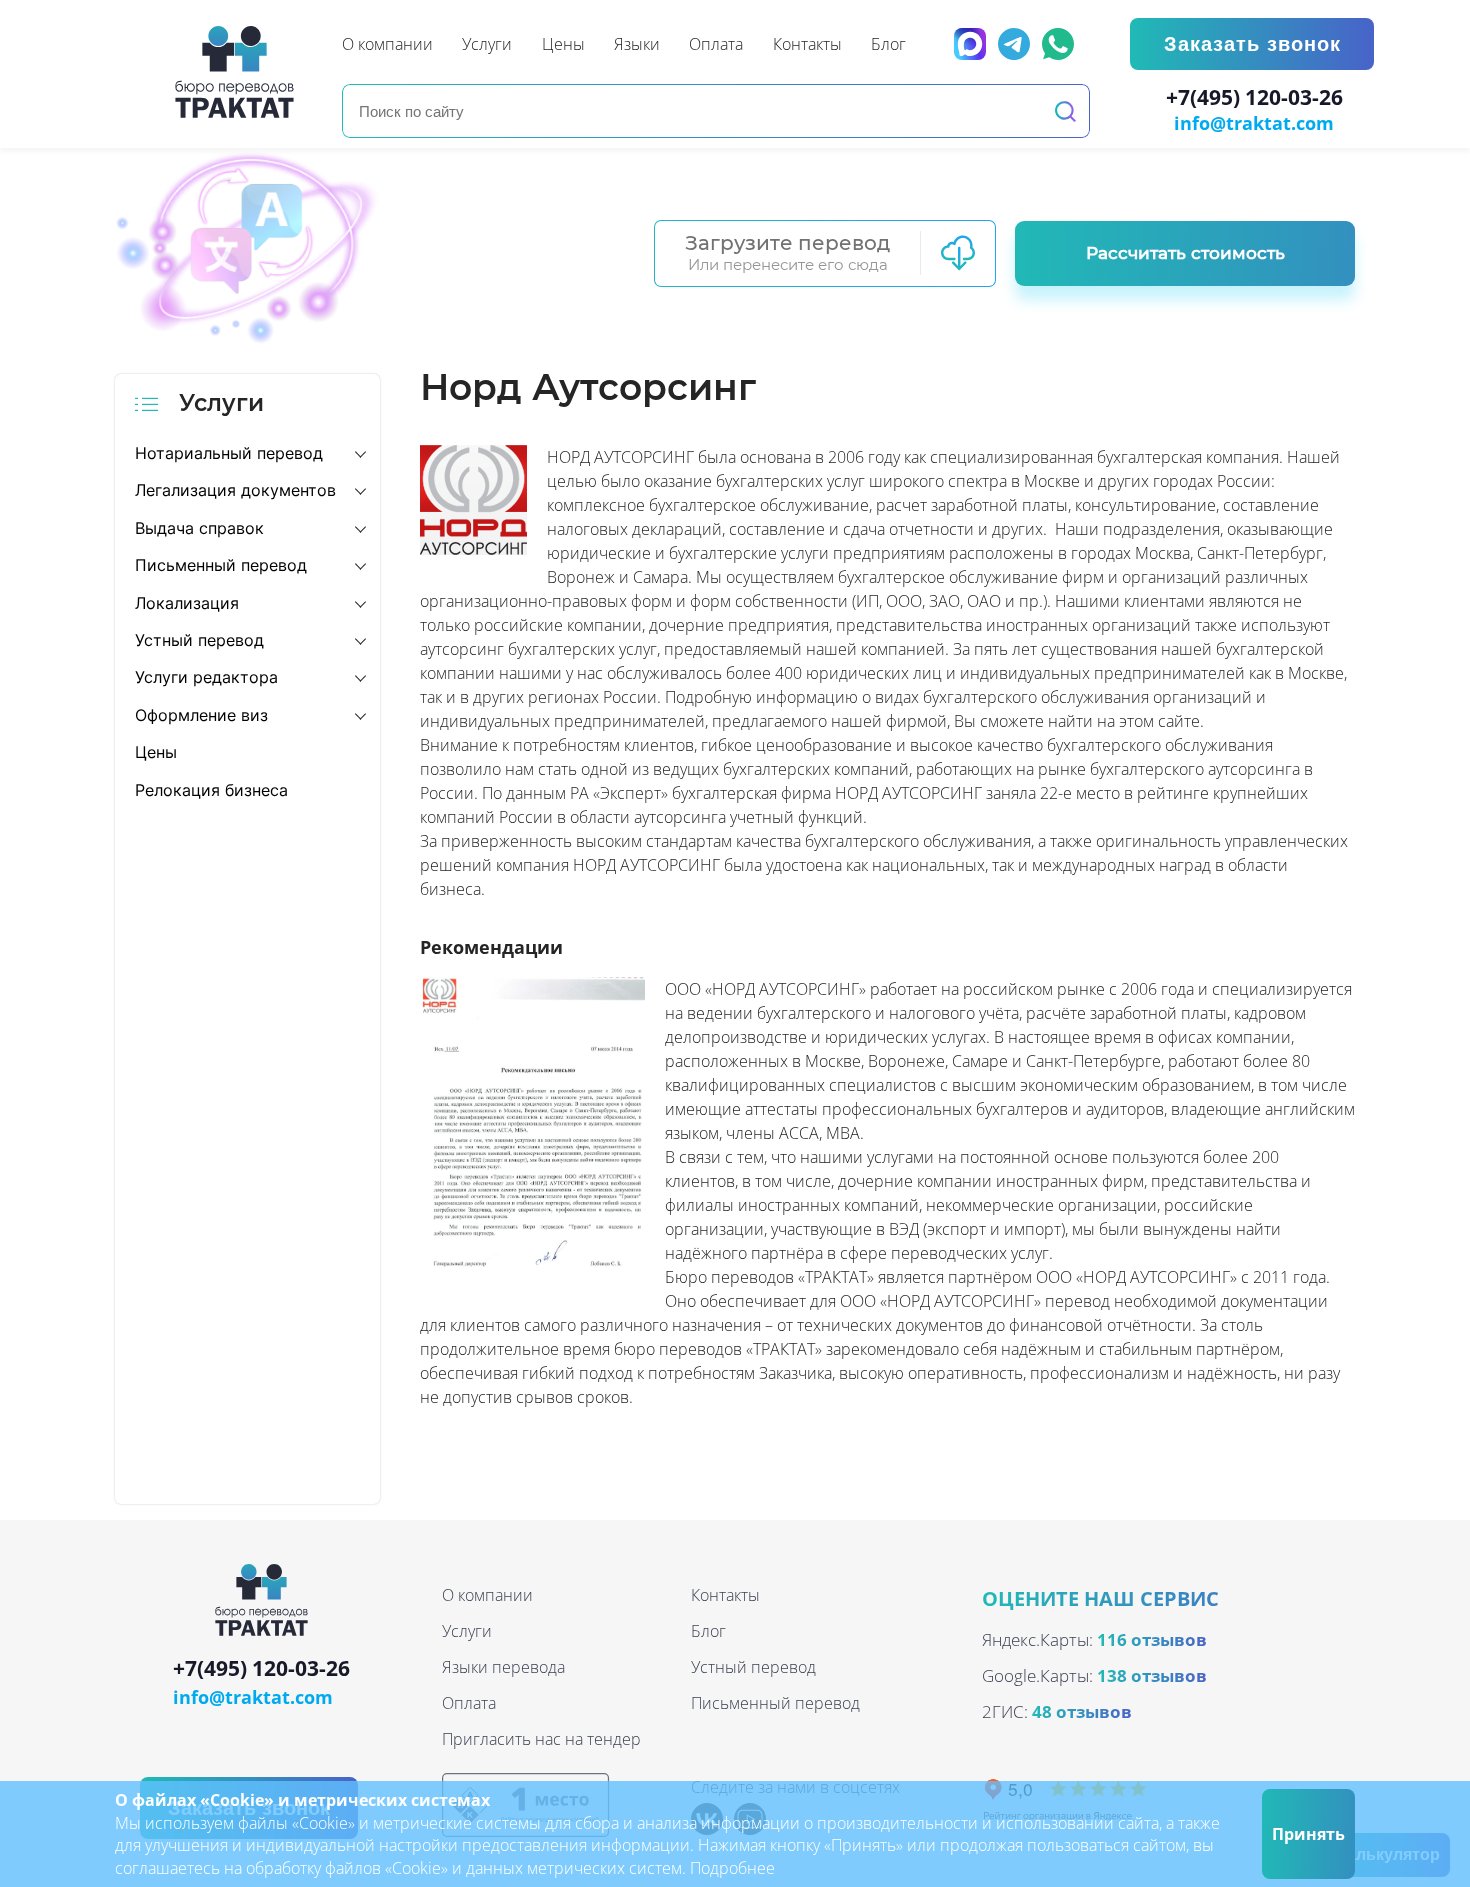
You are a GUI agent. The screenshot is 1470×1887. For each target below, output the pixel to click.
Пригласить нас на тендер (541, 1739)
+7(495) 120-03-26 (1254, 98)
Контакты (725, 1595)
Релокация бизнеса (211, 790)
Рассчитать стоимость (1185, 253)
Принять (1308, 1834)
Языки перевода (503, 1667)
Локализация (187, 603)
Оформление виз (201, 715)
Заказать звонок (1252, 44)
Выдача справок (199, 528)
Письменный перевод (221, 565)
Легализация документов (235, 490)
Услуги (467, 1631)
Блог (708, 1631)
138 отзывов (1152, 1675)
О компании (487, 1595)
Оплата (469, 1703)
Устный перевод (199, 640)
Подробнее (732, 1868)
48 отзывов (1082, 1711)
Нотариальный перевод (229, 453)
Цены (156, 752)
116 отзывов (1152, 1639)
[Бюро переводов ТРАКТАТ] (240, 72)
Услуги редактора (206, 677)
